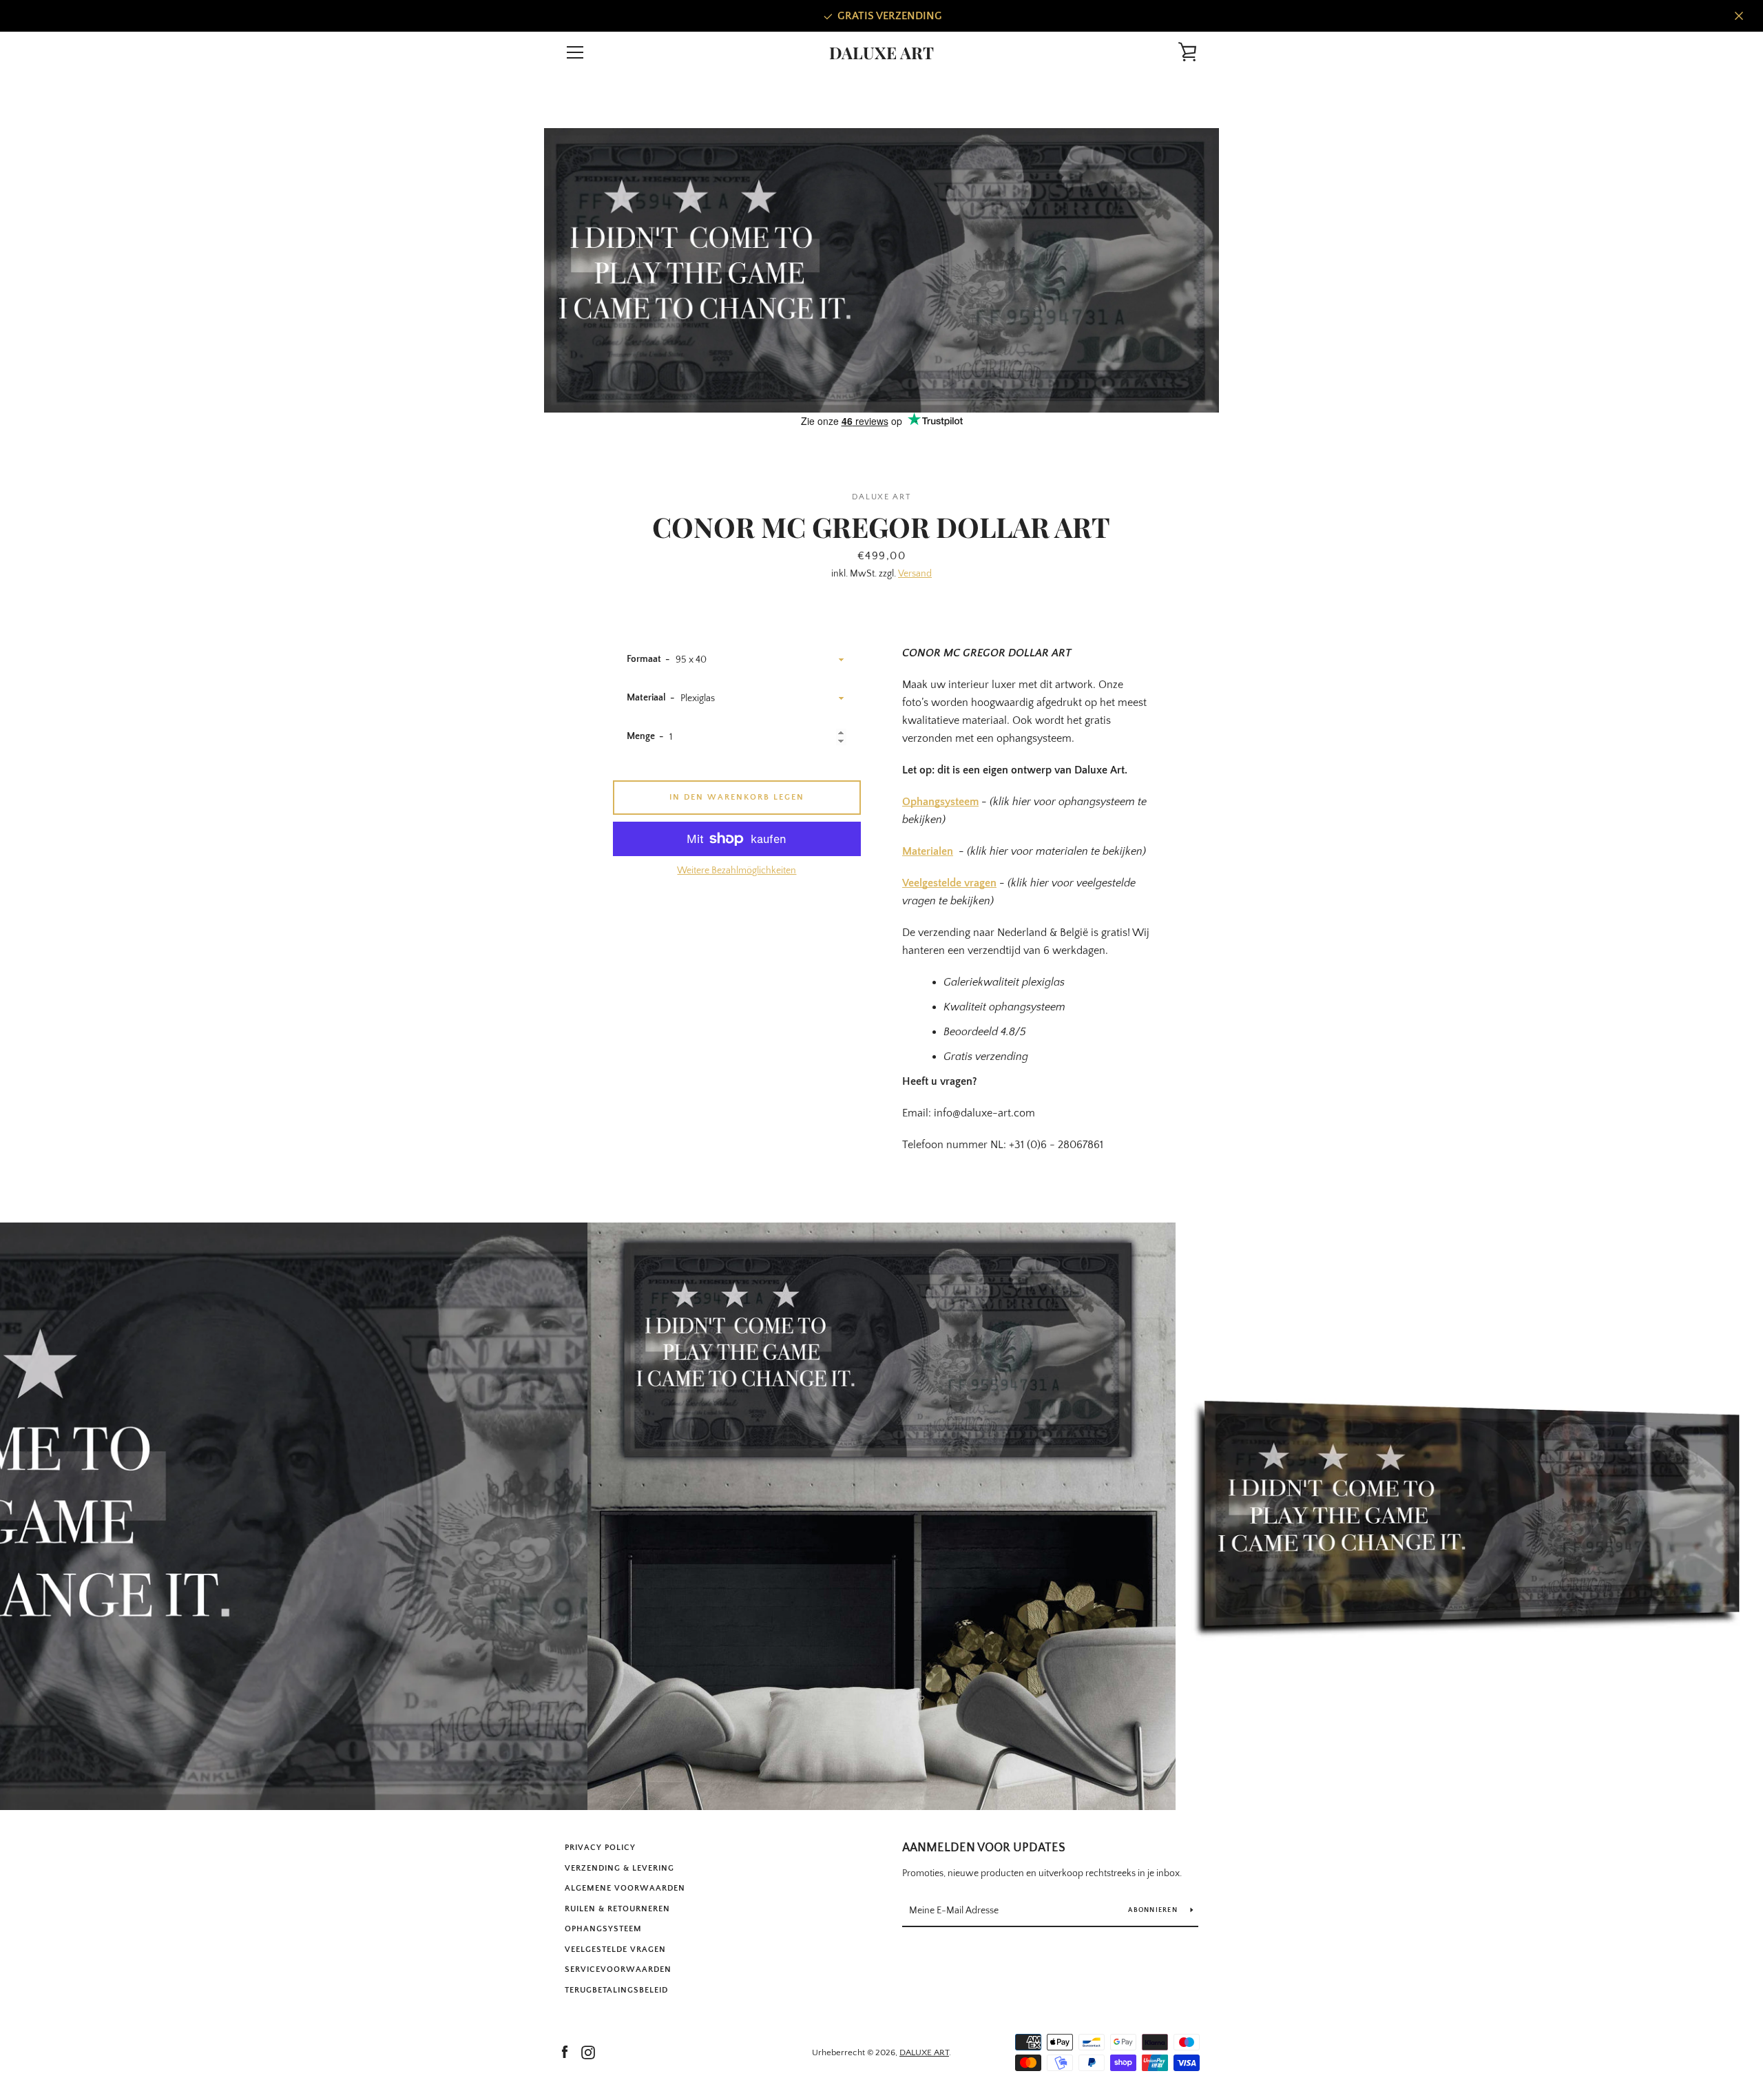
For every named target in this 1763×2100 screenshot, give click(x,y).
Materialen (928, 851)
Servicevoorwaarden (618, 1969)
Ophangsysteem (940, 802)
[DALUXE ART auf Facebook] (565, 2052)
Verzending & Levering (619, 1868)
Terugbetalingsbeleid (616, 1990)
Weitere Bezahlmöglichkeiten (737, 871)
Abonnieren (1154, 1910)
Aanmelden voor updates (984, 1848)
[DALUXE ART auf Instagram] (588, 2052)
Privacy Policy (600, 1848)
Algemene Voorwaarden (625, 1888)
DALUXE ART (881, 53)
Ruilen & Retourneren (617, 1909)
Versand (915, 574)
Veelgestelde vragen (949, 883)
